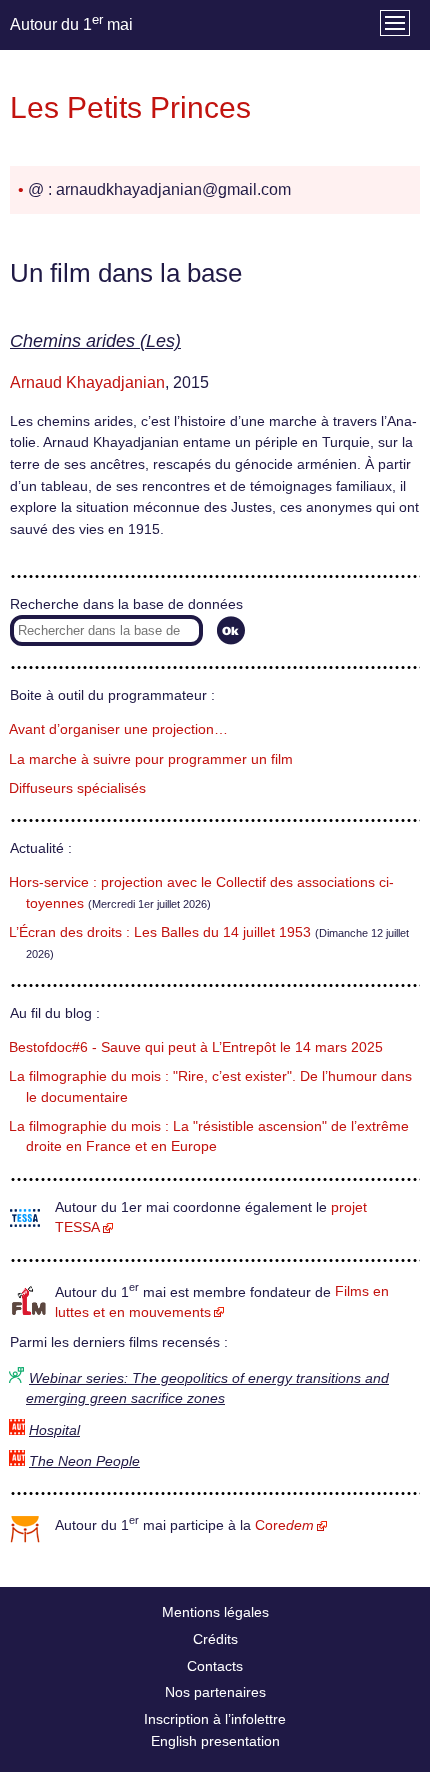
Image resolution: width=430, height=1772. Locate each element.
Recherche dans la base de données (126, 604)
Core (284, 1525)
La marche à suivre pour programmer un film (151, 759)
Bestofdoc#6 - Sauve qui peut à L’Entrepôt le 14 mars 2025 (196, 1047)
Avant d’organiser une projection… (118, 729)
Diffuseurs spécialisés (77, 788)
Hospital (54, 1430)
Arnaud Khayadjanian (87, 382)
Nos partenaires (215, 1692)
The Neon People (84, 1461)
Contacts (215, 1666)
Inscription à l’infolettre (215, 1719)
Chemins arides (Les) (95, 341)
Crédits (215, 1639)
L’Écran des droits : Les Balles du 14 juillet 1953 (160, 932)
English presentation (215, 1741)
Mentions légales (215, 1612)
